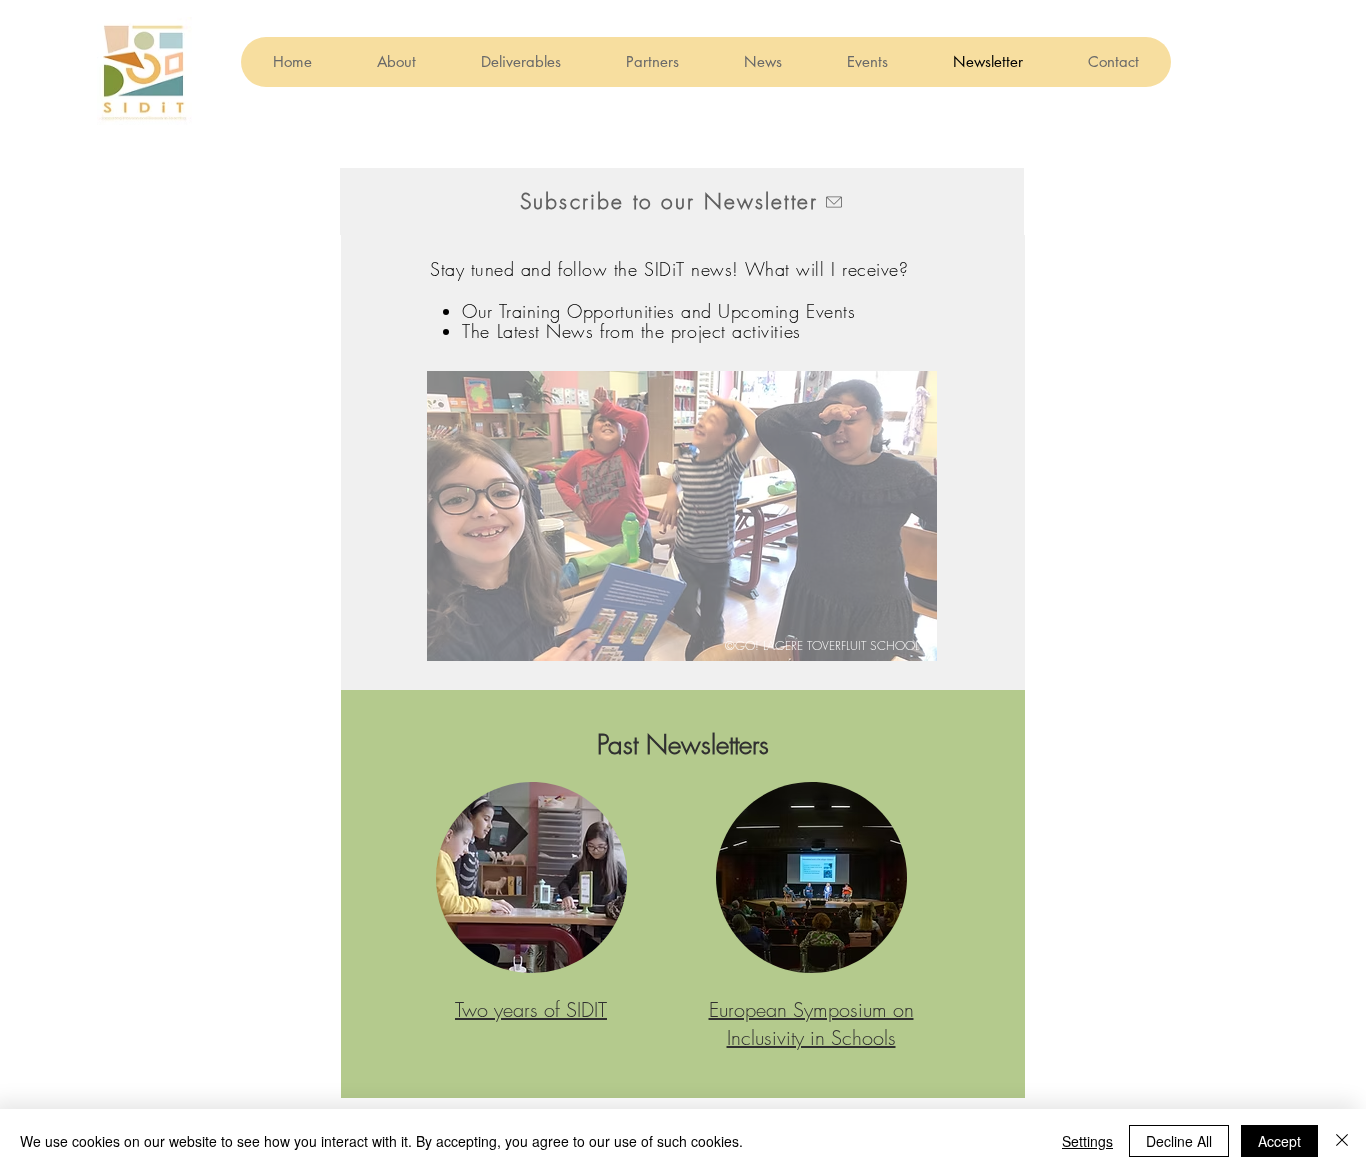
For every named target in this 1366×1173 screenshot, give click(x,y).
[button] (682, 201)
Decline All (1179, 1141)
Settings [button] (1087, 1141)
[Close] (1342, 1141)
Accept (1279, 1141)
